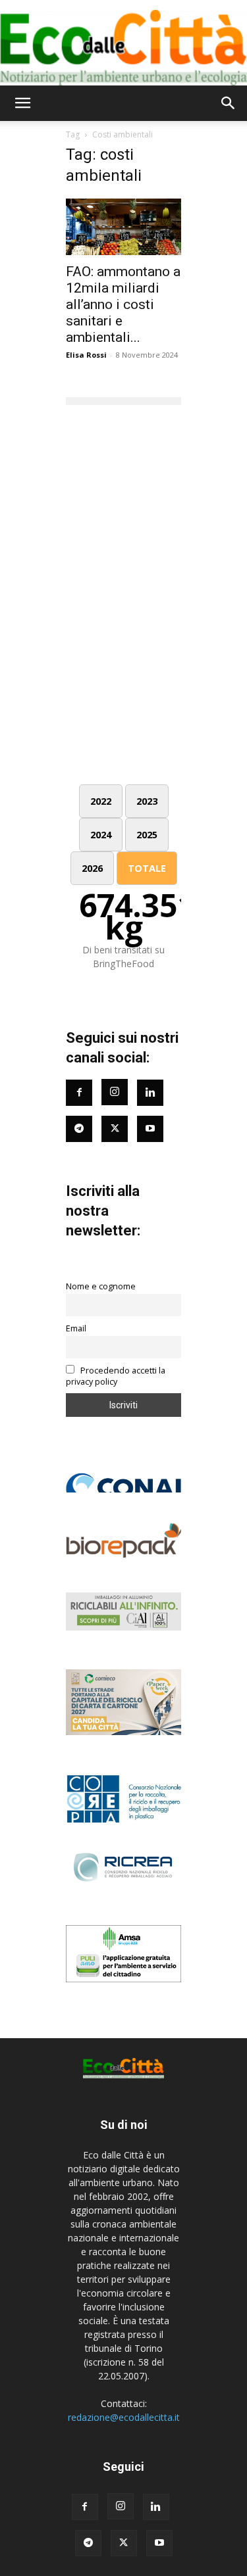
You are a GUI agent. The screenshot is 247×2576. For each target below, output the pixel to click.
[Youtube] (150, 1129)
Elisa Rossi (86, 355)
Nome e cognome (101, 1286)
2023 (147, 801)
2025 (147, 835)
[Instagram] (115, 1092)
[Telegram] (79, 1129)
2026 (92, 868)
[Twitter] (115, 1129)
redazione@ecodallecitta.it (124, 2417)
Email (76, 1328)
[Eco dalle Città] (123, 43)
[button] (22, 103)
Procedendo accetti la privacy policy (116, 1376)
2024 (101, 835)
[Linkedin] (150, 1093)
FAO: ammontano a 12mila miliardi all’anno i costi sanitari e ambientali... (123, 304)
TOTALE (147, 868)
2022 (101, 801)
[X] (124, 2543)
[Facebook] (79, 1093)
